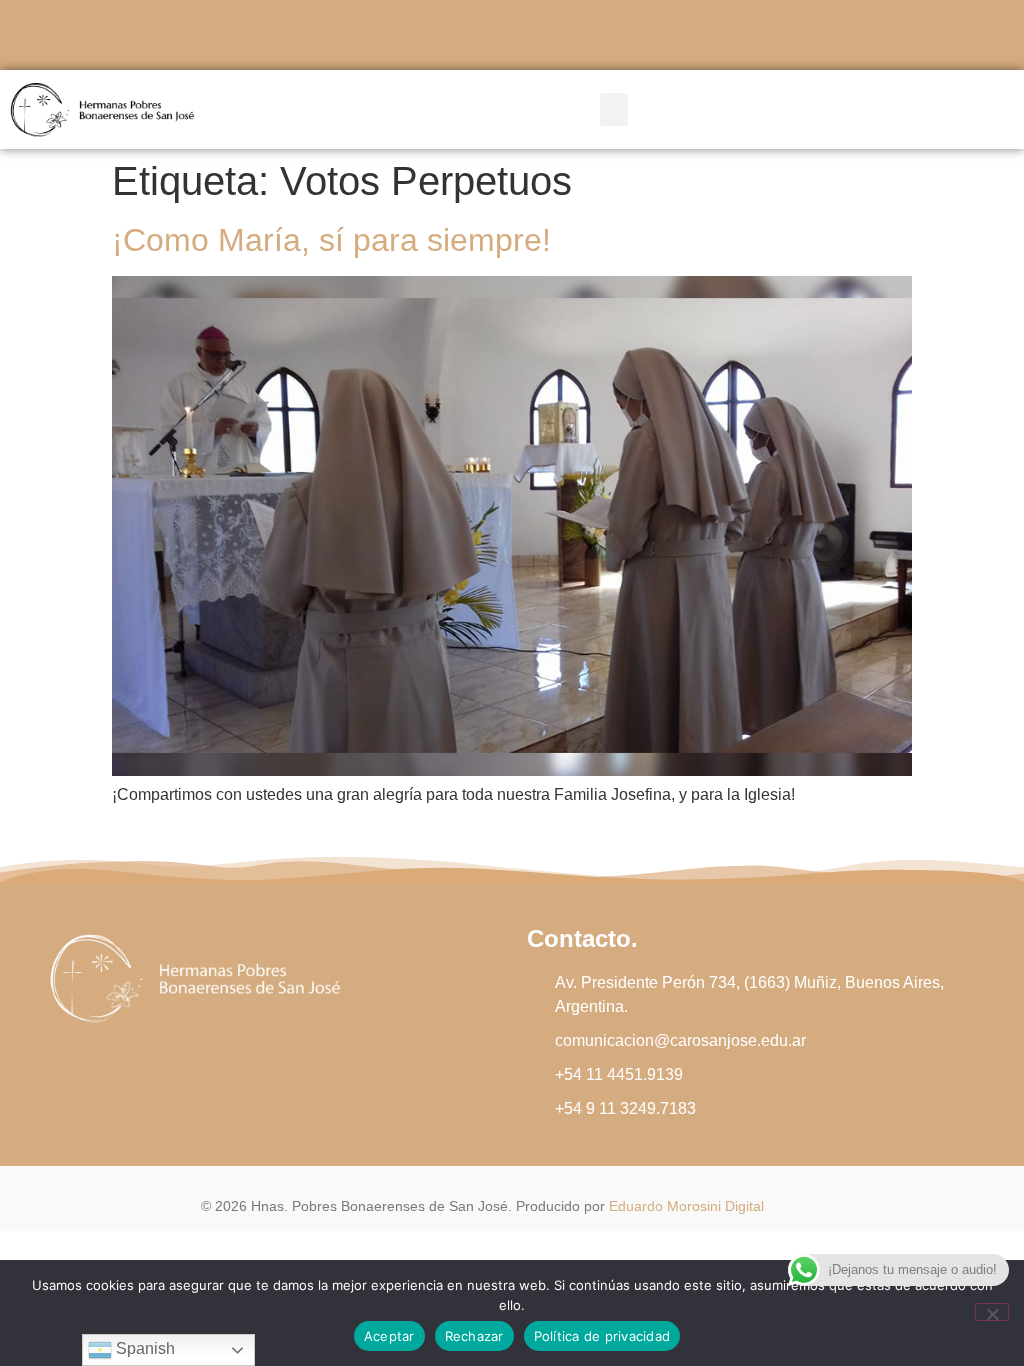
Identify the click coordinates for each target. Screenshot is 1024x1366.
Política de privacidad (602, 1336)
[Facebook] (457, 35)
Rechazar (474, 1336)
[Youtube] (567, 35)
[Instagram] (512, 35)
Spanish (143, 1348)
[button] (614, 109)
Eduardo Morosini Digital (686, 1206)
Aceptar (389, 1336)
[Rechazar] (992, 1312)
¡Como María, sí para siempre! (331, 240)
